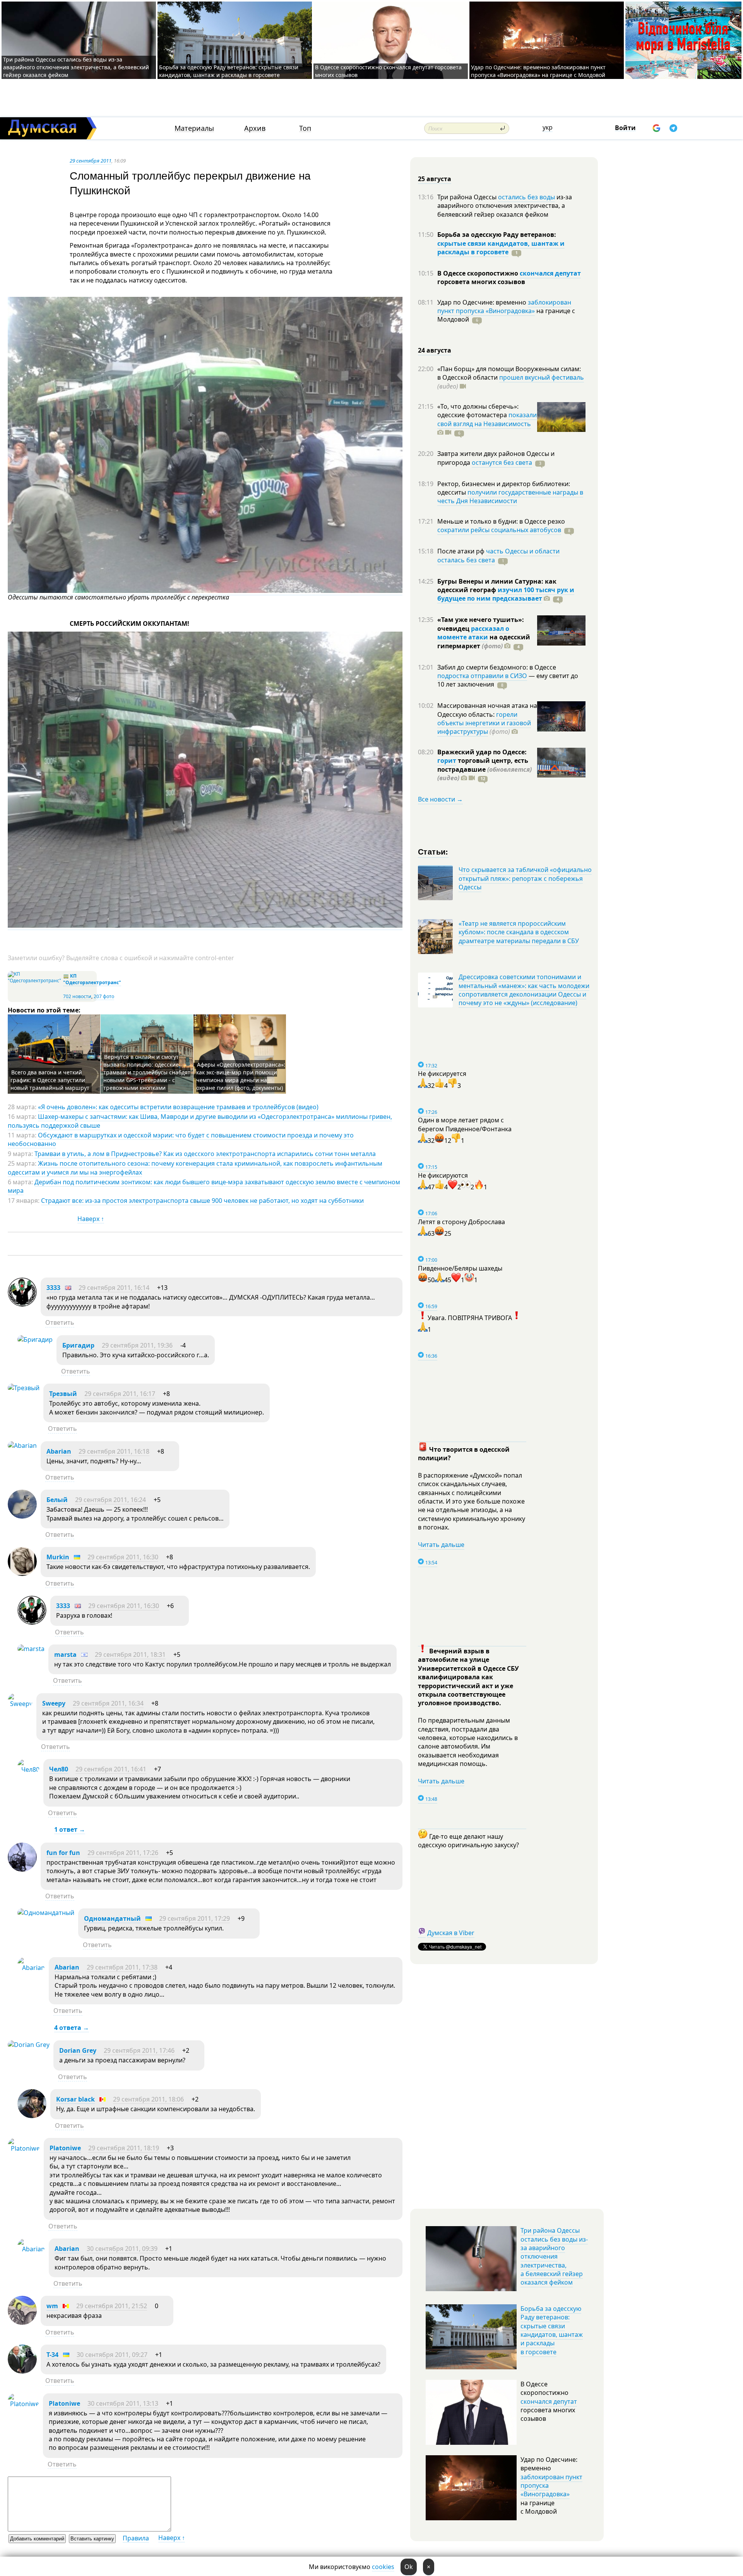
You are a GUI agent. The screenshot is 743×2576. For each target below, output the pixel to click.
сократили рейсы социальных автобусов (499, 530)
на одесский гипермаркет (484, 641)
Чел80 (59, 1769)
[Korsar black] (32, 2116)
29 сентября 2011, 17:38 (122, 1967)
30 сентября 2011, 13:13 (123, 2403)
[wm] (22, 2323)
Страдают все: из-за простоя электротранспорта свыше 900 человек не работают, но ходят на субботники (202, 1201)
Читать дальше (441, 1545)
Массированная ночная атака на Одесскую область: (487, 710)
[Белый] (22, 1516)
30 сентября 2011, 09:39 (122, 2249)
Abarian (59, 1451)
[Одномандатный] (46, 1913)
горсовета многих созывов (481, 282)
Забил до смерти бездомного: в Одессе (497, 667)
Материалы (194, 128)
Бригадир (78, 1345)
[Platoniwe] (24, 2148)
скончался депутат (550, 273)
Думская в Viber (451, 1933)
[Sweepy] (20, 1704)
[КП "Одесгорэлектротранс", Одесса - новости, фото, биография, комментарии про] (34, 981)
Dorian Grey (78, 2050)
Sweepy (54, 1703)
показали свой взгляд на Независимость (487, 419)
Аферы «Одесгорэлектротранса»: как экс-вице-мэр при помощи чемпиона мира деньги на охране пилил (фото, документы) (241, 1076)
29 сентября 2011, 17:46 (139, 2050)
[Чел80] (28, 1769)
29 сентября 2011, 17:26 (123, 1853)
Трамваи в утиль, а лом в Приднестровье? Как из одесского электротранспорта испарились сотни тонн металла (205, 1154)
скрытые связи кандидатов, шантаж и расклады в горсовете (501, 248)
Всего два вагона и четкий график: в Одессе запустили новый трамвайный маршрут (50, 1080)
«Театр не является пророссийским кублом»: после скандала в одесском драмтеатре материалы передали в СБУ (519, 932)
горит (447, 760)
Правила (136, 2538)
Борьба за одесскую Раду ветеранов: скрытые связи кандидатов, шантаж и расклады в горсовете (229, 71)
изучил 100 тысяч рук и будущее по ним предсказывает (506, 594)
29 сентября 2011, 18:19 (124, 2148)
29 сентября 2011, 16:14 (114, 1288)
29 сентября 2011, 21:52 (112, 2306)
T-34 (52, 2355)
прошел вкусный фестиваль (542, 377)
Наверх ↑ (91, 1219)
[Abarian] (22, 1446)
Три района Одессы (468, 197)
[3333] (22, 1304)
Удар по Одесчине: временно (483, 302)
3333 (53, 1288)
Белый (57, 1500)
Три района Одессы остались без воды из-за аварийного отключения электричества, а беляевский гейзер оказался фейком (76, 67)
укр (548, 127)
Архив (255, 128)
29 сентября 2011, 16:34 (108, 1703)
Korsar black (75, 2099)
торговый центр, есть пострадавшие (484, 769)
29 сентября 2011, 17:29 (194, 1918)
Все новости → (440, 799)
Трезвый (63, 1394)
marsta (65, 1655)
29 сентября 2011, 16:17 (120, 1394)
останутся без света (502, 462)
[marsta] (31, 1649)
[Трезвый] (24, 1388)
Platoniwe (65, 2148)
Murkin (58, 1557)
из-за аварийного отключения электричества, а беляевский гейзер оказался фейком (505, 206)
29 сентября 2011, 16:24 (110, 1500)
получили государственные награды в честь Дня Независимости (510, 497)
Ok (409, 2567)
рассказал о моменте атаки (473, 633)
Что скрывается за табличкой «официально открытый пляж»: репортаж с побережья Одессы (525, 878)
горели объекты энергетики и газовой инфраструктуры (484, 723)
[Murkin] (22, 1574)
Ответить (60, 1322)
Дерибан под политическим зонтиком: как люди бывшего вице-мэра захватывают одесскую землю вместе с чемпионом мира (204, 1186)
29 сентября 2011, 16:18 (114, 1451)
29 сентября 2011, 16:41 (111, 1769)
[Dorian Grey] (29, 2045)
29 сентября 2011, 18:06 (148, 2099)
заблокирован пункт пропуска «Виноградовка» (504, 307)
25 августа (435, 179)
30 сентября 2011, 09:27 (112, 2355)
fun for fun (63, 1853)
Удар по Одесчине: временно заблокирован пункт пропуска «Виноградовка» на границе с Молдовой (538, 71)
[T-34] (22, 2371)
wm (52, 2306)
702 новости (77, 996)
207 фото (104, 996)
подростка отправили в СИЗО (482, 676)
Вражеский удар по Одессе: (482, 752)
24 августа (435, 350)
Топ (305, 128)
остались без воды (526, 197)
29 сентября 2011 (91, 161)
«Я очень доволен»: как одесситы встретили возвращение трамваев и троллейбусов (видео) (178, 1107)
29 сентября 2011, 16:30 (123, 1557)
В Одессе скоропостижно (478, 273)
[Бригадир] (35, 1339)
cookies (383, 2567)
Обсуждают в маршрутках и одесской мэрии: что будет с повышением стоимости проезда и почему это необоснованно (181, 1139)
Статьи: (433, 851)
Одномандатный (112, 1918)
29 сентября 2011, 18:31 (130, 1655)
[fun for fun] (22, 1869)
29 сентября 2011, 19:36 (137, 1345)
